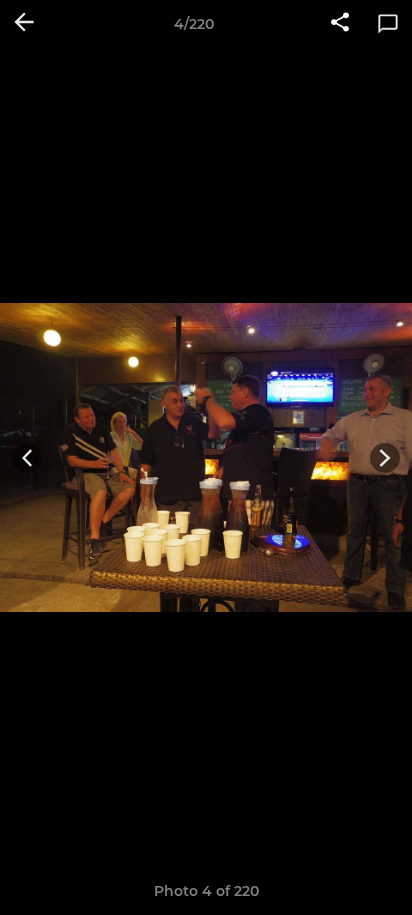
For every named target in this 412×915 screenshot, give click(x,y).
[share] (340, 24)
